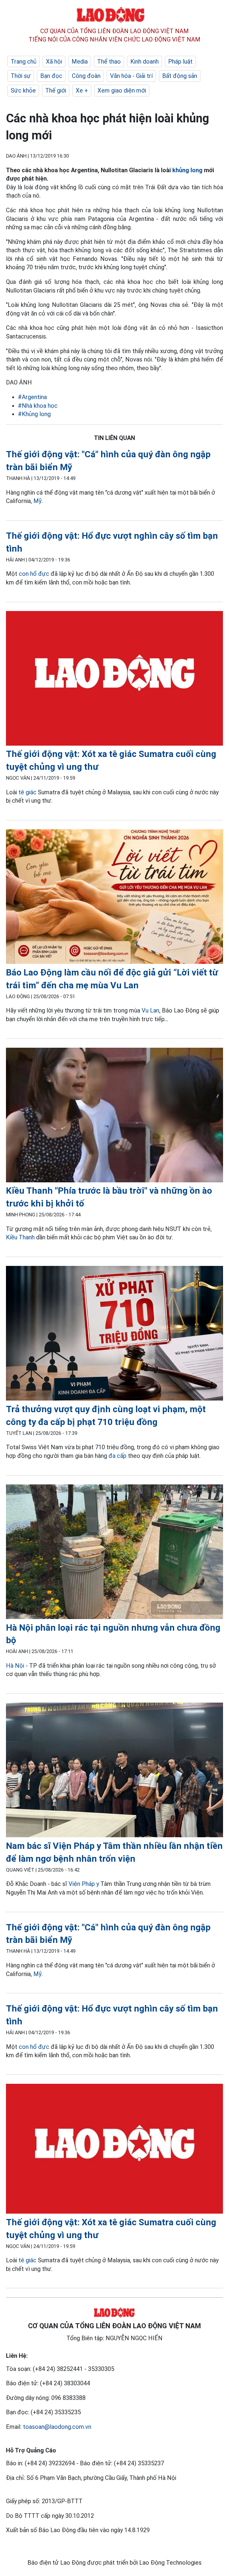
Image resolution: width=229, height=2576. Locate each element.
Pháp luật (180, 61)
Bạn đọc (51, 76)
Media (80, 61)
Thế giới (56, 90)
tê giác (27, 792)
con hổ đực (34, 574)
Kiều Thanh (20, 1237)
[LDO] (114, 680)
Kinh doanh (144, 61)
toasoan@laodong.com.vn (57, 2427)
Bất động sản (180, 76)
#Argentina (32, 397)
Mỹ (37, 501)
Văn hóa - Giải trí (131, 76)
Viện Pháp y (84, 1884)
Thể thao (109, 61)
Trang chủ (24, 61)
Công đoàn (86, 76)
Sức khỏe (23, 90)
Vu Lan (150, 1010)
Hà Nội (15, 1666)
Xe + (82, 90)
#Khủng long (34, 414)
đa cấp (117, 1456)
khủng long (187, 170)
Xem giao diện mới (122, 90)
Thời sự (21, 76)
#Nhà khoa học (38, 406)
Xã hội (54, 61)
